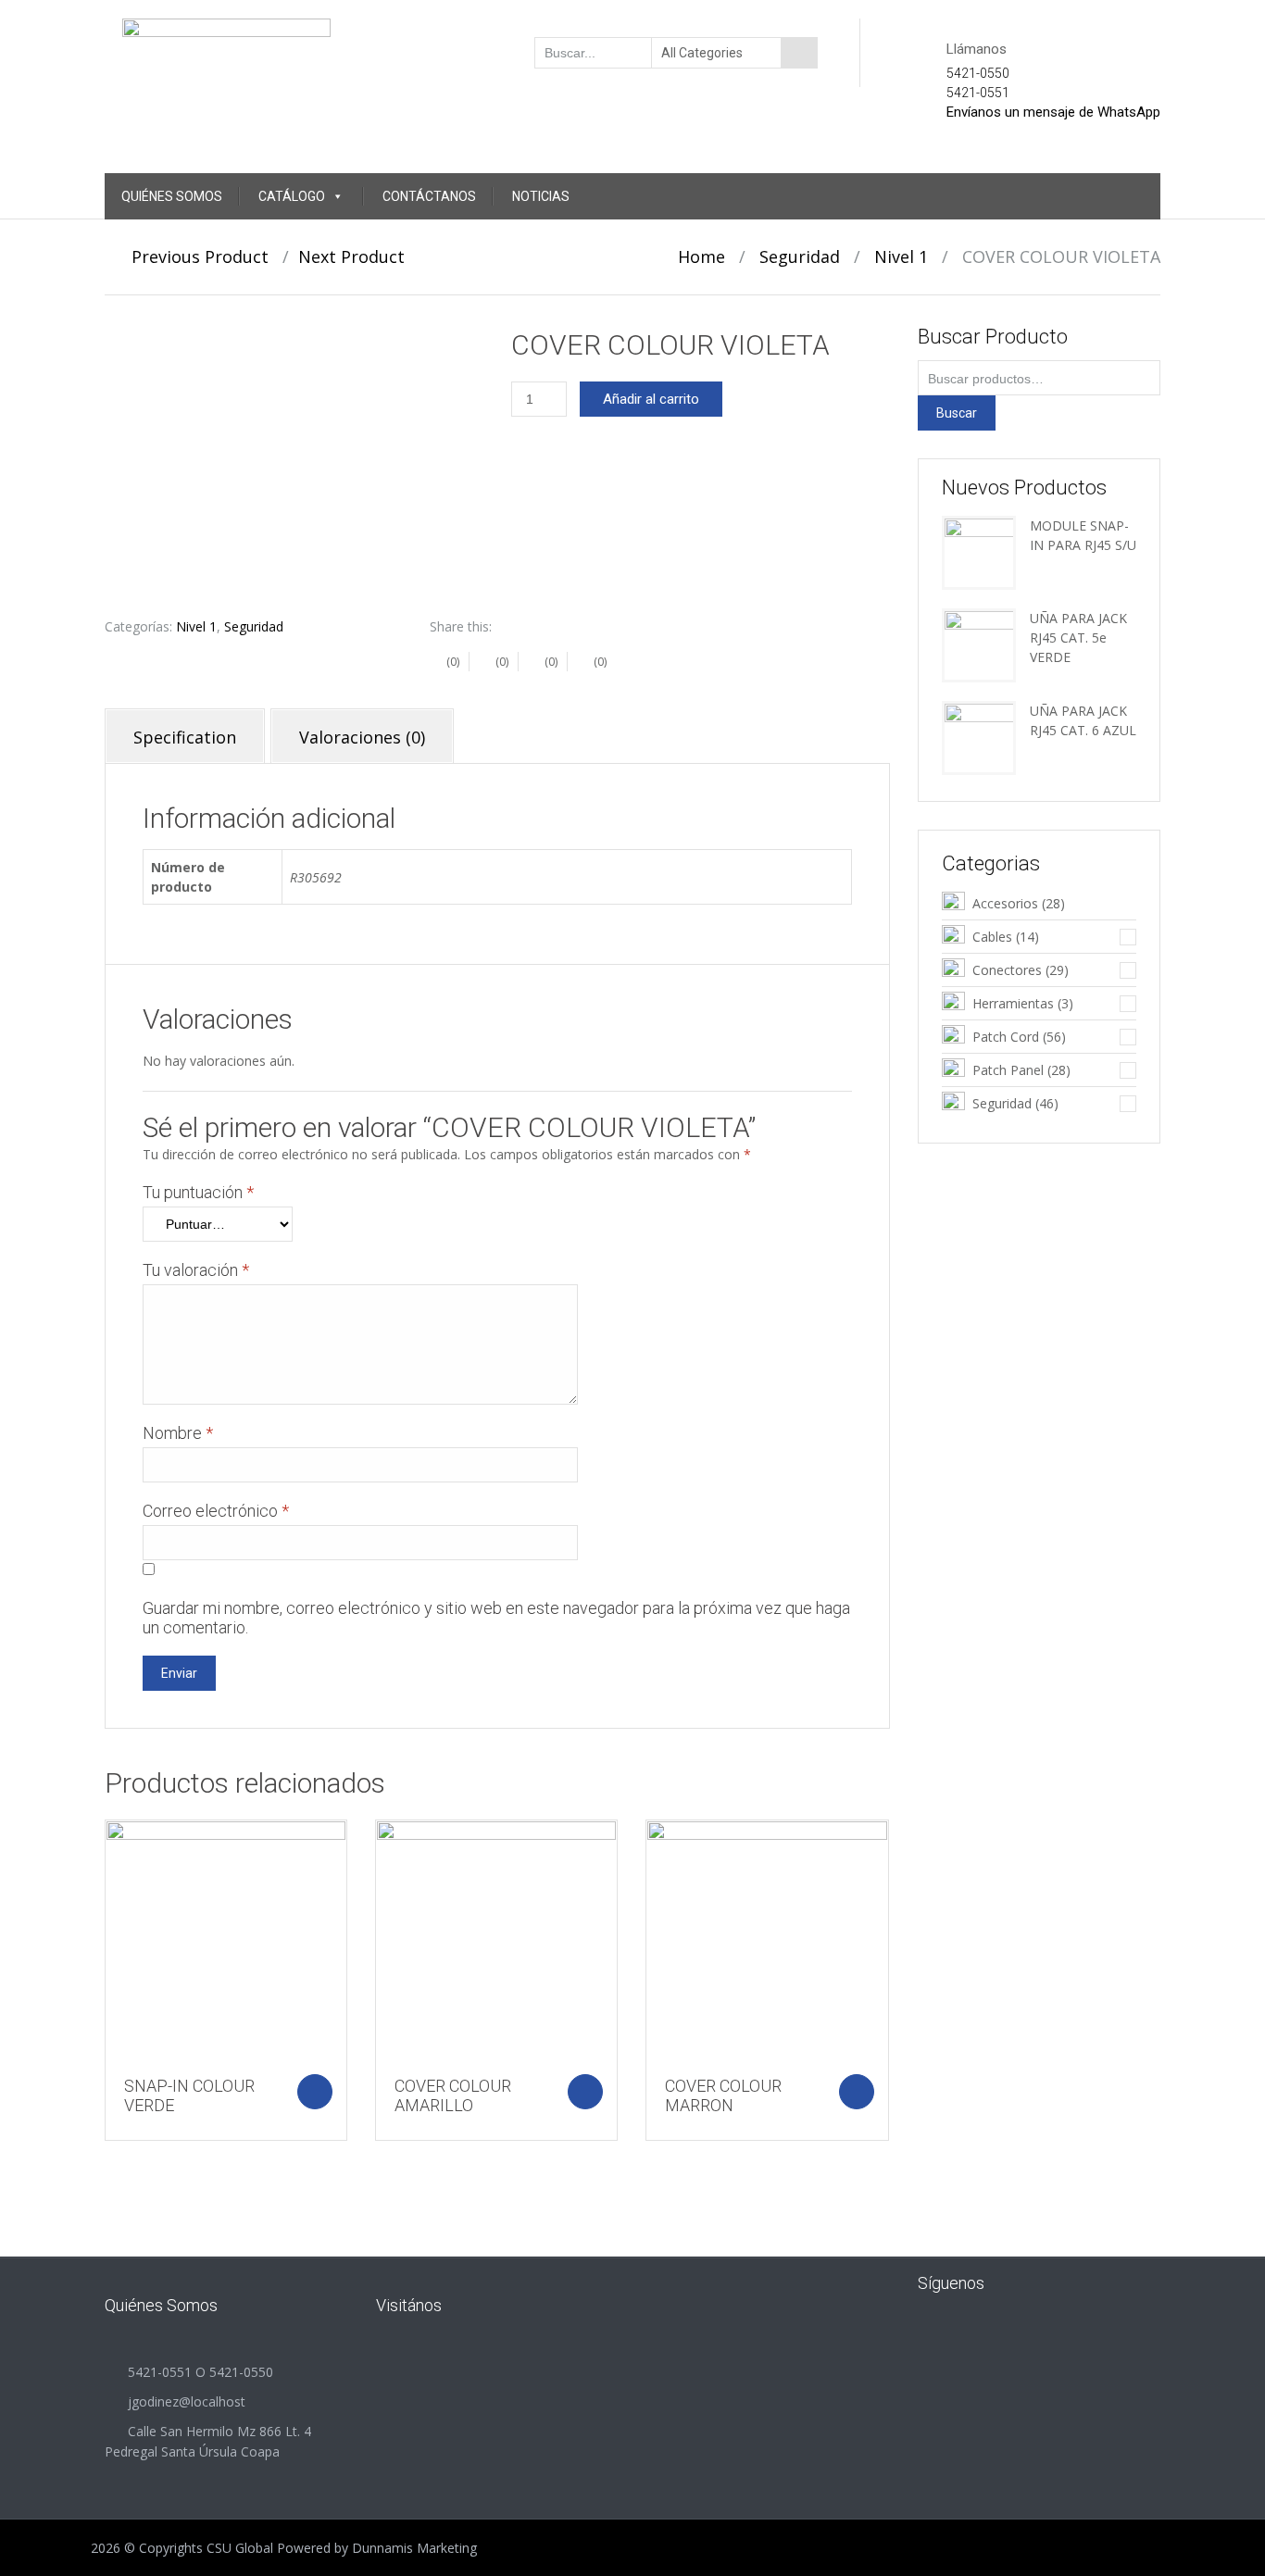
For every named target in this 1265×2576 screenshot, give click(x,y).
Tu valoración (196, 1270)
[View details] (226, 1941)
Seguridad (800, 256)
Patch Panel (1008, 1070)
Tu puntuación (198, 1192)
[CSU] (226, 51)
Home (701, 256)
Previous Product (193, 256)
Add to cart (315, 2092)
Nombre (178, 1433)
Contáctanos (429, 196)
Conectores (1007, 970)
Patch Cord (1006, 1037)
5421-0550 (978, 73)
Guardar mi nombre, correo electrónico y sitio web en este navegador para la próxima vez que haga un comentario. (496, 1618)
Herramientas (1013, 1003)
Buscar (957, 413)
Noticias (541, 196)
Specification (185, 737)
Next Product (358, 256)
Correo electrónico (216, 1511)
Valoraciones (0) (362, 737)
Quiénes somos (172, 196)
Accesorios (1005, 903)
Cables (992, 937)
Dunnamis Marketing (414, 2548)
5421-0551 (978, 93)
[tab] (185, 736)
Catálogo (292, 196)
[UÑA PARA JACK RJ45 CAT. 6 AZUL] (979, 737)
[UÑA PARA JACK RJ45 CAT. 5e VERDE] (979, 644)
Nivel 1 (901, 256)
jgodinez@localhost (187, 2401)
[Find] (799, 53)
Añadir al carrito (651, 399)
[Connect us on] (1029, 2282)
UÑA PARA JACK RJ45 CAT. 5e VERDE (1078, 638)
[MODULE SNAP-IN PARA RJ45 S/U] (979, 551)
